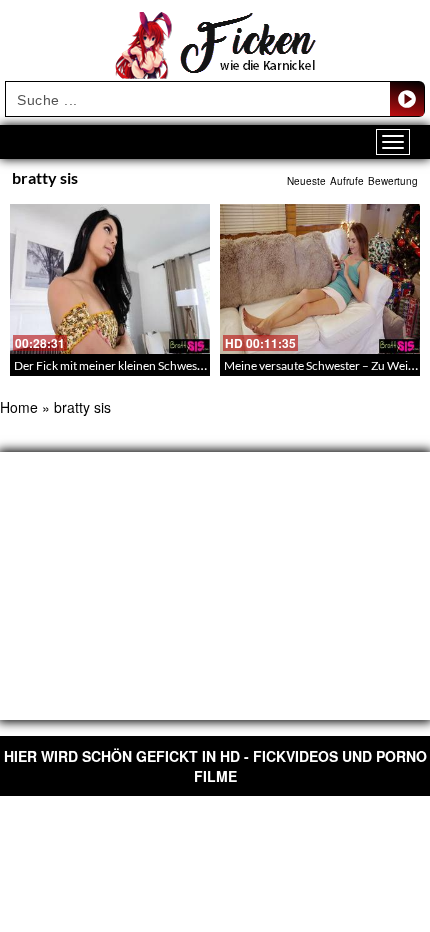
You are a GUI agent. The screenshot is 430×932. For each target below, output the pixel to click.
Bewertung (393, 181)
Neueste (306, 181)
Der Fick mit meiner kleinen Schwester (113, 365)
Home (19, 407)
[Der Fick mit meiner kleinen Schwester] (110, 279)
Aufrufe (347, 181)
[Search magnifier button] (407, 99)
